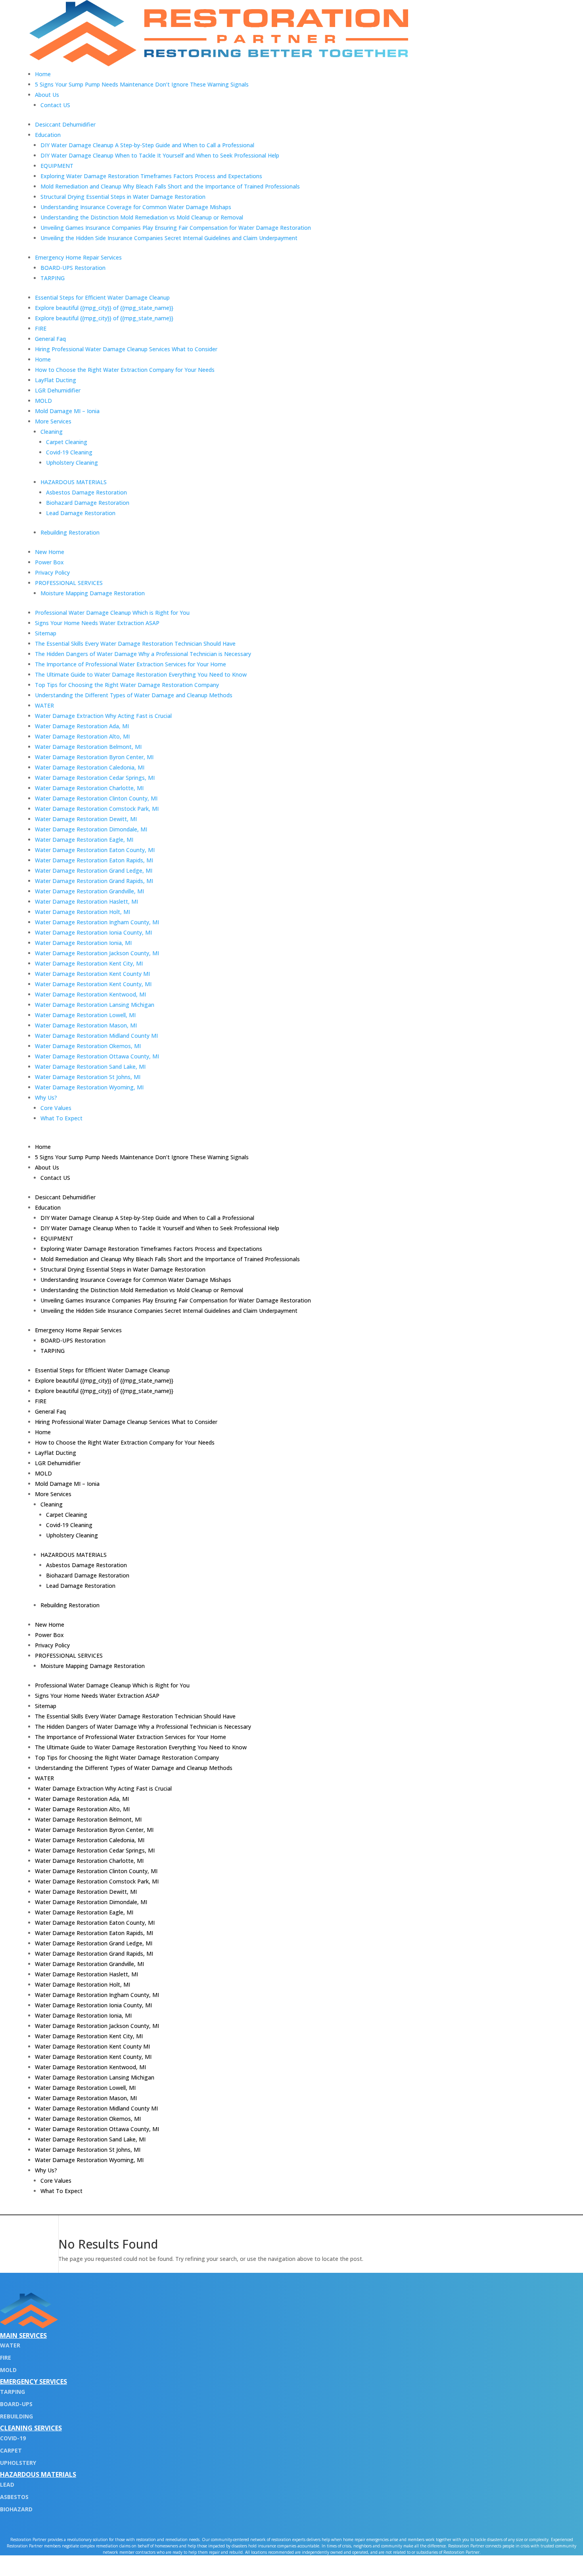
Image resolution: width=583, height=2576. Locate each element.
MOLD (43, 401)
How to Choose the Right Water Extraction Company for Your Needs (125, 370)
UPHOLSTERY (18, 2463)
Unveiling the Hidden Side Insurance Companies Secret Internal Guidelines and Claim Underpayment (169, 238)
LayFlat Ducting (56, 380)
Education (48, 135)
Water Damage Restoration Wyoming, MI (89, 1087)
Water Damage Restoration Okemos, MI (88, 1046)
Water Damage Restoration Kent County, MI (93, 984)
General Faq (50, 339)
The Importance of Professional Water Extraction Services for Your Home (130, 664)
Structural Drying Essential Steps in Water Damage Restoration (123, 197)
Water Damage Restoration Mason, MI (86, 1025)
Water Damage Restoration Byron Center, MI (94, 757)
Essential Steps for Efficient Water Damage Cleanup (102, 297)
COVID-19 (13, 2438)
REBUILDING (16, 2416)
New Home (50, 552)
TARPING (53, 278)
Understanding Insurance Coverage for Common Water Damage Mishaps (136, 207)
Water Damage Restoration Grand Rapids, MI (94, 881)
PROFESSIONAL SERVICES (69, 583)
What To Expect (61, 1118)
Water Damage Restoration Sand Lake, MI (90, 1067)
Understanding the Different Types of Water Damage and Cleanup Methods (134, 695)
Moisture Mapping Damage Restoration (93, 593)
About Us (47, 95)
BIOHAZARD (16, 2509)
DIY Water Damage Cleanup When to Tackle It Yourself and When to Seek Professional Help (160, 155)
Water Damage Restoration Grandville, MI (89, 891)
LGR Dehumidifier (58, 390)
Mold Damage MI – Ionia (67, 411)
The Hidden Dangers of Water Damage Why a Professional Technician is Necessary (143, 654)
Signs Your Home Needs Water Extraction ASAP (97, 623)
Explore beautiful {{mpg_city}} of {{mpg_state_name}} (104, 308)
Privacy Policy (52, 572)
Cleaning (52, 432)
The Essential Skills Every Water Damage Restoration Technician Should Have (135, 644)
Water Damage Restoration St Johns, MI (88, 1077)
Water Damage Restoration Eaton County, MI (95, 850)
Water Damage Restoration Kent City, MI (89, 963)
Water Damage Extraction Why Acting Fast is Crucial (103, 716)
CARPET (11, 2450)
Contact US (55, 105)
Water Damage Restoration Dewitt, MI (86, 819)
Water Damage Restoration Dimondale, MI (91, 829)
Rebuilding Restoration (70, 532)
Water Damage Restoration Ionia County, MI (93, 932)
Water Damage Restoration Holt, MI (82, 912)
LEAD (7, 2485)
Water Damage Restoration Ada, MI (82, 726)
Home (43, 74)
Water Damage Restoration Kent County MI (92, 974)
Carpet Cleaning (67, 442)
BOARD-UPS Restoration (73, 268)
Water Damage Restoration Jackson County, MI (97, 953)
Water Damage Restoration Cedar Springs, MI (95, 778)
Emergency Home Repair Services (78, 257)
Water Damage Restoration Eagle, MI (84, 840)
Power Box (49, 562)
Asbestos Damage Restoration (86, 492)
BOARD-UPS (16, 2404)
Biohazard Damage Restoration (88, 503)
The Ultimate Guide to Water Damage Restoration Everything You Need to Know (141, 674)
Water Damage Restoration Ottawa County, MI (97, 1056)
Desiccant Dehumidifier (65, 124)
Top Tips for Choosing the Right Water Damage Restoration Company (127, 685)
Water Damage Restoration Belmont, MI (88, 747)
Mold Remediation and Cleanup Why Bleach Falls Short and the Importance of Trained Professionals (170, 186)
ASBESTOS (14, 2497)
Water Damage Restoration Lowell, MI (85, 1015)
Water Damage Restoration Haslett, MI (86, 901)
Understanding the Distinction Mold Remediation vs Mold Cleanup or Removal (142, 217)
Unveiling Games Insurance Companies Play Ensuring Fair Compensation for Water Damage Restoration (176, 228)
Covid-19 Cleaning (69, 452)
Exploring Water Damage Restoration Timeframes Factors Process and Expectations (151, 176)
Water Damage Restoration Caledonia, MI (90, 767)
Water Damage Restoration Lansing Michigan (95, 1005)
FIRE (41, 328)
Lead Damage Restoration (81, 513)
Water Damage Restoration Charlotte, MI (89, 788)
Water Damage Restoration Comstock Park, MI (97, 809)
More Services (53, 421)
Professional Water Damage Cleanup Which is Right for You (112, 613)
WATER (44, 705)
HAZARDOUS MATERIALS (74, 482)
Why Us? (46, 1098)
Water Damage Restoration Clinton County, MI (96, 798)
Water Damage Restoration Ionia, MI (83, 943)
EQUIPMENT (57, 166)
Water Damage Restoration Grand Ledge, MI (94, 871)
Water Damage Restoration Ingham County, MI (97, 922)
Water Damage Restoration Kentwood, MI (90, 994)
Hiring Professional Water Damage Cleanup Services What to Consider (126, 349)
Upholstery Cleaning (72, 463)
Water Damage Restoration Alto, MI (82, 736)
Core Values (56, 1108)
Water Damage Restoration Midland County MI (96, 1036)
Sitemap (46, 633)
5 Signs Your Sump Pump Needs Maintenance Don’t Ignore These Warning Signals (142, 84)
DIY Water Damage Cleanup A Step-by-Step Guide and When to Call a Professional (147, 145)
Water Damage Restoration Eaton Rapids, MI (94, 860)
